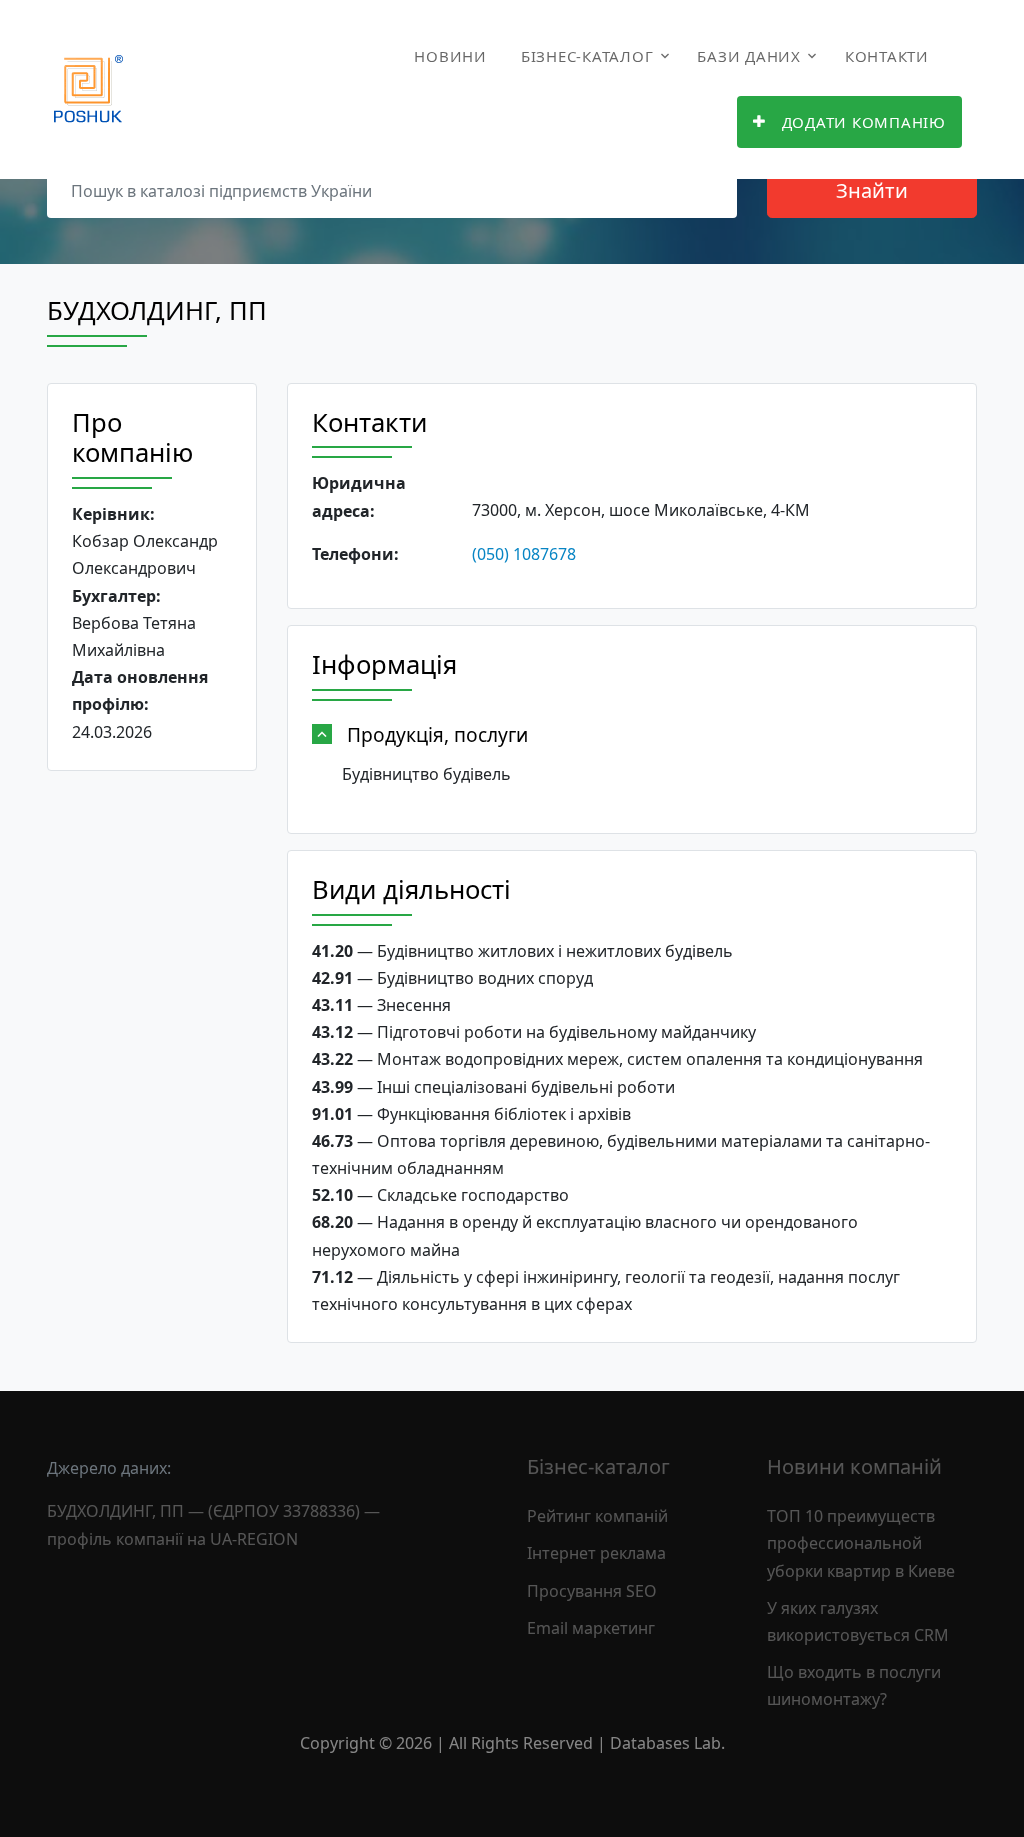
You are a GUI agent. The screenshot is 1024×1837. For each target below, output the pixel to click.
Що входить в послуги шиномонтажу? (854, 1685)
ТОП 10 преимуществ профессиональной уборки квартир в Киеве (861, 1543)
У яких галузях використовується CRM (858, 1621)
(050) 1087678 (524, 554)
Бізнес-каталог (587, 56)
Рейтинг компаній (597, 1516)
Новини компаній (854, 1466)
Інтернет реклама (596, 1553)
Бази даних (749, 56)
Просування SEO (592, 1591)
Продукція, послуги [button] (437, 734)
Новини (450, 56)
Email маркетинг (591, 1628)
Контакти (887, 56)
